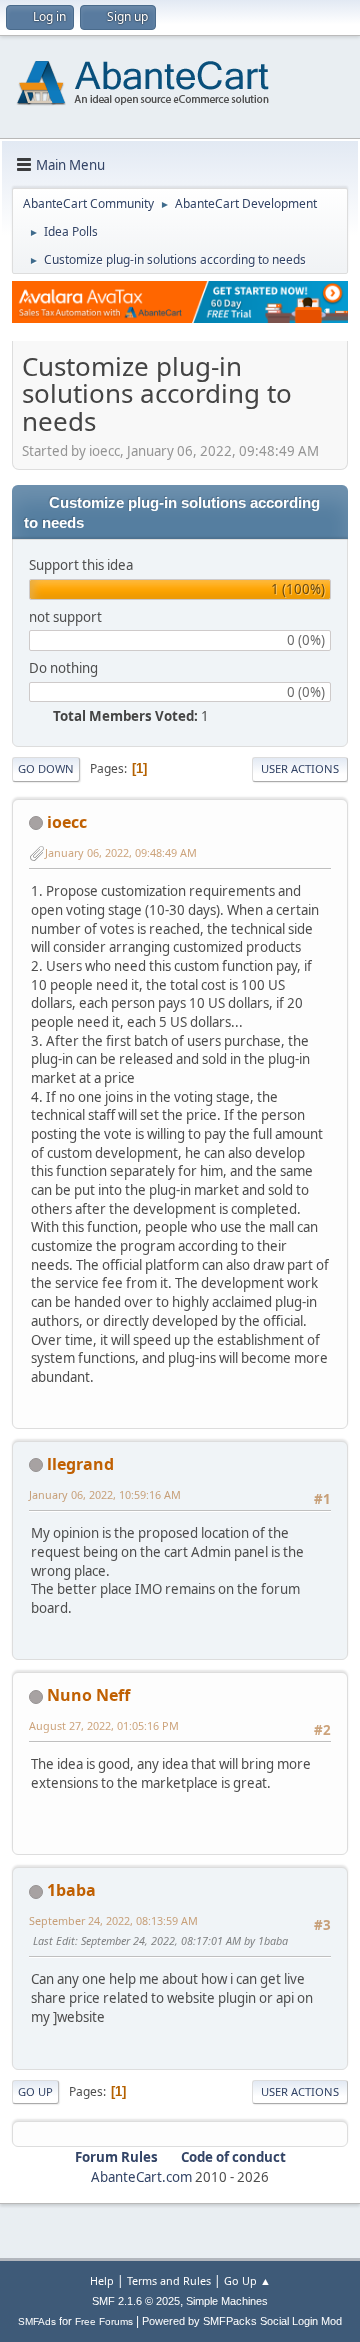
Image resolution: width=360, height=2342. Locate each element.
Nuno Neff (88, 1695)
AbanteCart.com (141, 2177)
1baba (71, 1890)
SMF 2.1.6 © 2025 (136, 2301)
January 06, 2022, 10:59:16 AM (105, 1494)
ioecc (67, 822)
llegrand (80, 1464)
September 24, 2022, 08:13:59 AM (113, 1920)
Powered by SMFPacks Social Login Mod (242, 2321)
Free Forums (104, 2321)
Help (102, 2280)
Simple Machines (227, 2301)
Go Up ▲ (247, 2280)
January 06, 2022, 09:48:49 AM (121, 852)
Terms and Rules (169, 2280)
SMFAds (37, 2321)
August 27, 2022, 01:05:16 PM (104, 1725)
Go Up (35, 2091)
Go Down (46, 768)
